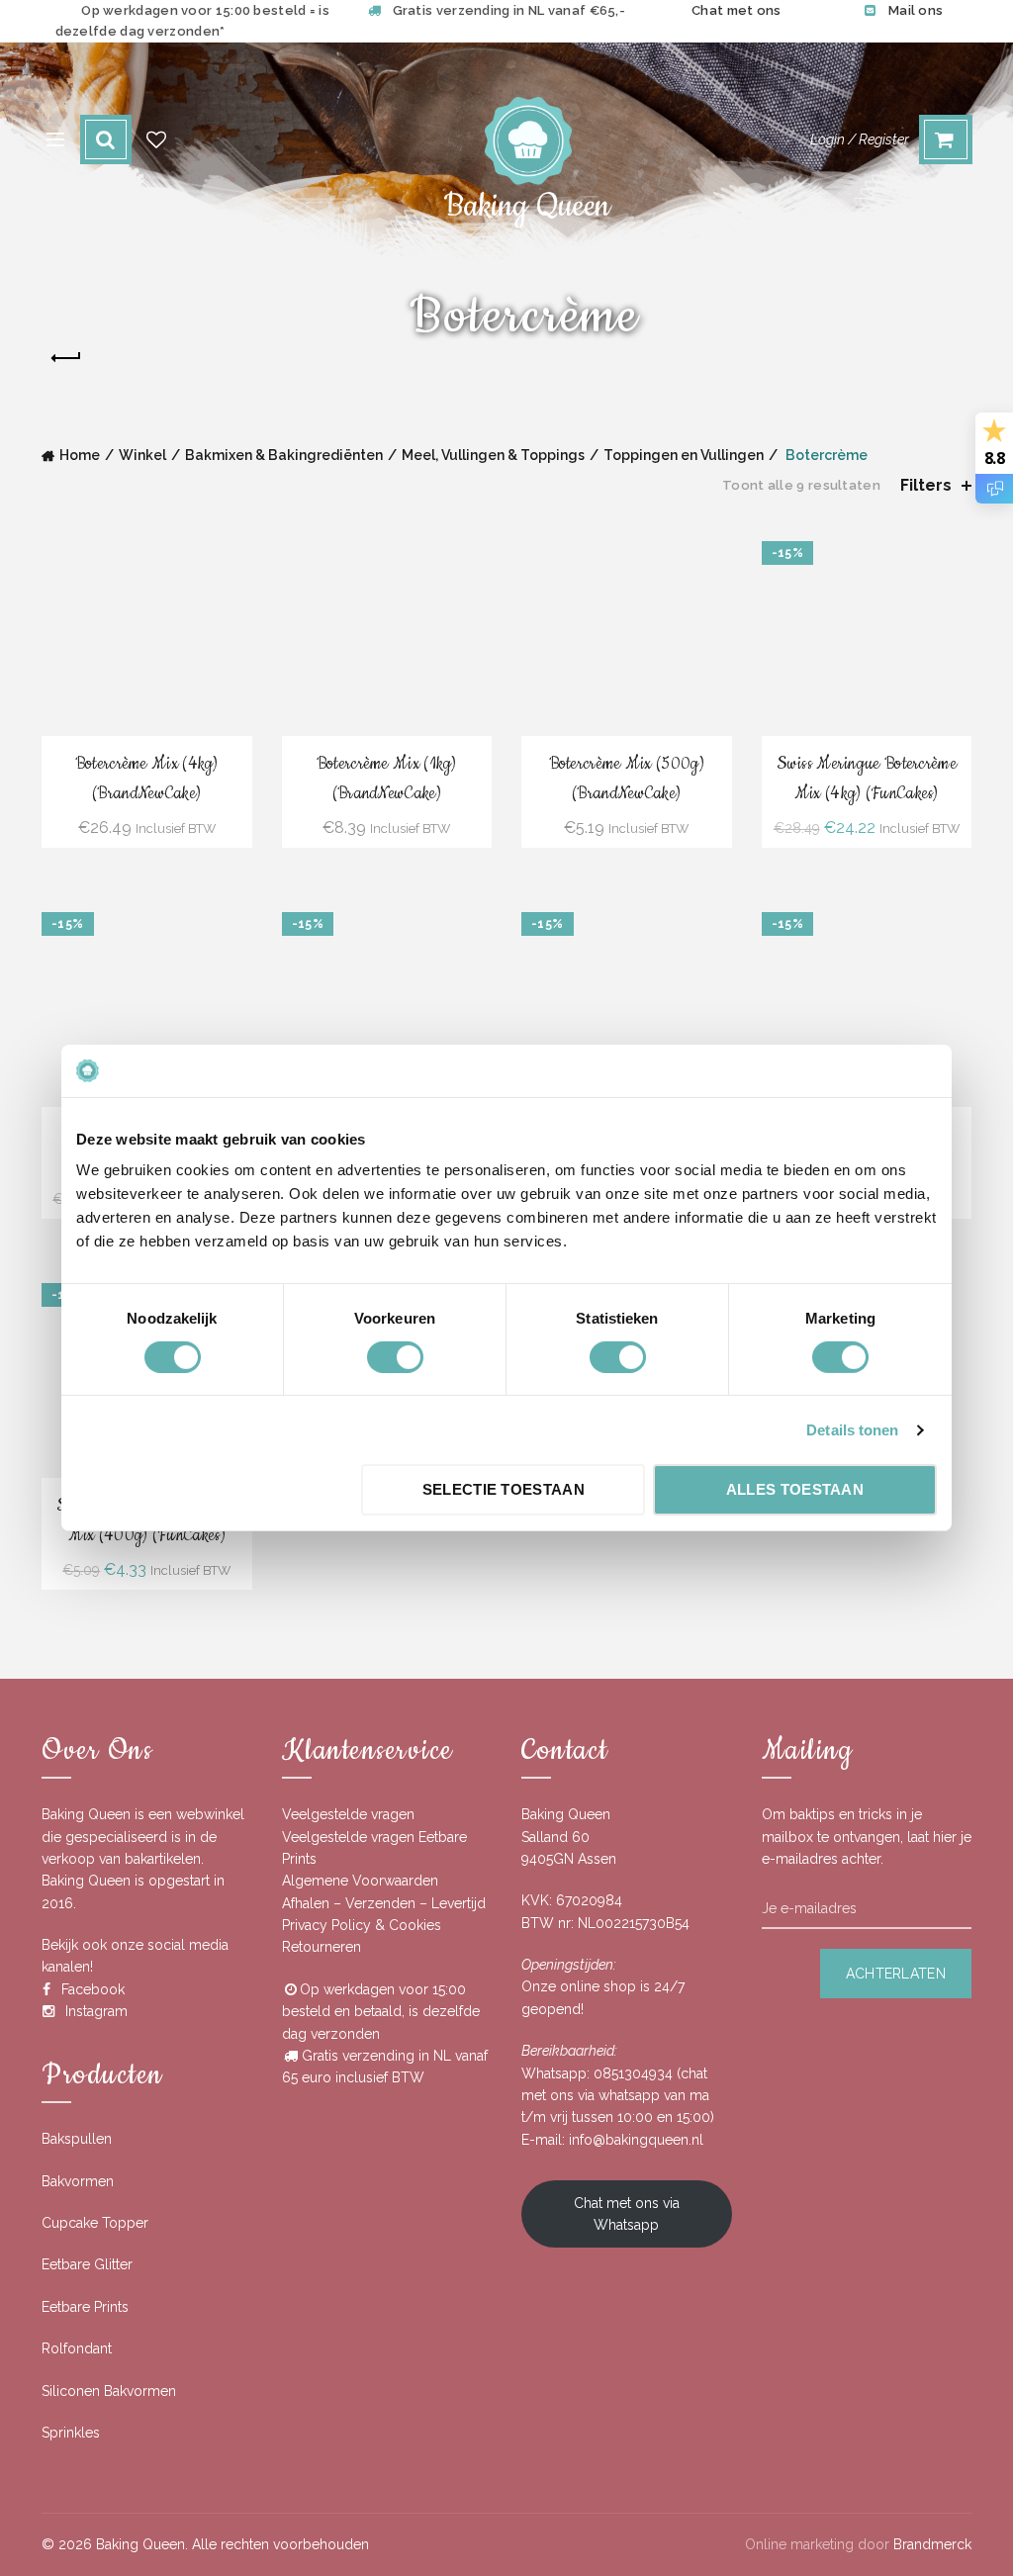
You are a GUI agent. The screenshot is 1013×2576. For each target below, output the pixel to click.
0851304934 (633, 2073)
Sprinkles (71, 2433)
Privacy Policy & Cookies (362, 1925)
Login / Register (860, 139)
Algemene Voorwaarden (360, 1881)
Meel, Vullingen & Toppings (493, 455)
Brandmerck (932, 2544)
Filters (926, 485)
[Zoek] (106, 139)
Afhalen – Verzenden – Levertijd (384, 1903)
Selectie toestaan (504, 1489)
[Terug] (66, 358)
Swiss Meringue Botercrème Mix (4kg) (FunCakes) (867, 778)
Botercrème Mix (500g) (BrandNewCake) (627, 778)
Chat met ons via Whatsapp (627, 2214)
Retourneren (322, 1947)
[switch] (395, 1357)
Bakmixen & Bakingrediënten (284, 455)
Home (80, 455)
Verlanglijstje (156, 139)
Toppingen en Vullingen (684, 455)
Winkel (142, 455)
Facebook (93, 1989)
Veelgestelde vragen (348, 1814)
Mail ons (916, 10)
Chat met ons (737, 10)
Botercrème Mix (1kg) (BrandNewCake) (387, 778)
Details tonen (852, 1430)
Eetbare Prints (85, 2307)
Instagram (96, 2011)
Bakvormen (78, 2181)
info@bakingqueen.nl (636, 2140)
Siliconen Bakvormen (109, 2391)
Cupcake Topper (95, 2223)
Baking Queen (140, 2544)
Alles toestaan (795, 1489)
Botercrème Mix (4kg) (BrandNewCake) (147, 778)
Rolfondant (77, 2348)
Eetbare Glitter (87, 2264)
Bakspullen (77, 2139)
